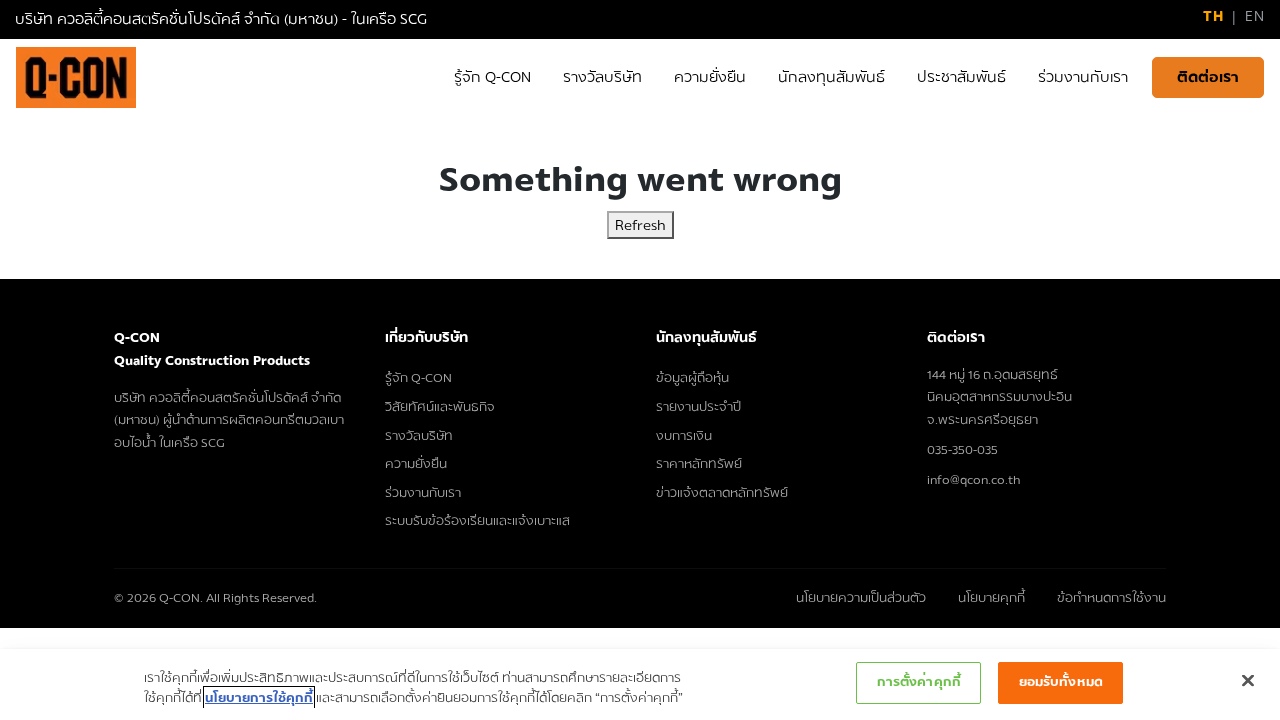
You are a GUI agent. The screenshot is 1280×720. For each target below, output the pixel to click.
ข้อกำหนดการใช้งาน (1111, 598)
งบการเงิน (684, 436)
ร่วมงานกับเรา (423, 493)
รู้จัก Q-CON (418, 378)
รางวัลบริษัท (419, 436)
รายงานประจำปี (698, 407)
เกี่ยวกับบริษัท (426, 337)
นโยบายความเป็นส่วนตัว (861, 598)
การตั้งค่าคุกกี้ (919, 682)
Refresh (640, 225)
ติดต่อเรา (1208, 77)
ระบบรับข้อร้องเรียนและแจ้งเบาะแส (477, 521)
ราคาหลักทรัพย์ (699, 464)
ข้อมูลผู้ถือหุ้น (692, 378)
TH (1213, 16)
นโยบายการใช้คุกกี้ (259, 698)
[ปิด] (1248, 680)
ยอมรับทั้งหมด (1061, 682)
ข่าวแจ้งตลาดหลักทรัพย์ (722, 493)
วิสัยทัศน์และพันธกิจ (440, 407)
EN (1254, 16)
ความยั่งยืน (416, 464)
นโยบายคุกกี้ (991, 598)
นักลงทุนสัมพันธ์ (706, 337)
